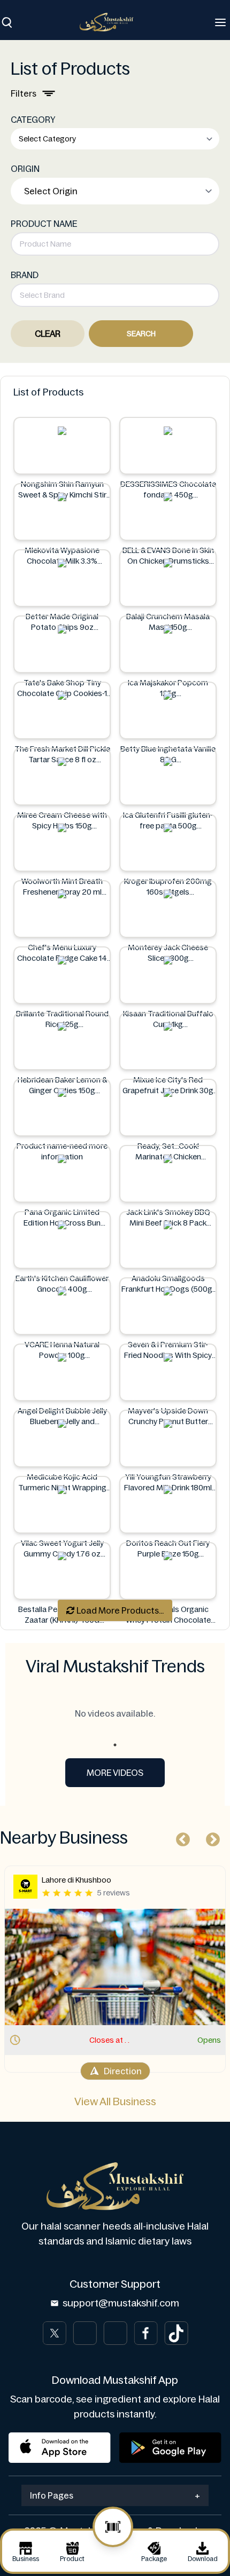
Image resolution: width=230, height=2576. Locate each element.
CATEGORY (33, 120)
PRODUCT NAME (44, 224)
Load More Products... (119, 1610)
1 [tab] (115, 1745)
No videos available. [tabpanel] (115, 1713)
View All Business (115, 2101)
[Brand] (112, 22)
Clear (48, 334)
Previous (180, 1837)
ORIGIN (25, 169)
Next (210, 1837)
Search (141, 334)
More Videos (115, 1773)
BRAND (25, 275)
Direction (122, 2071)
